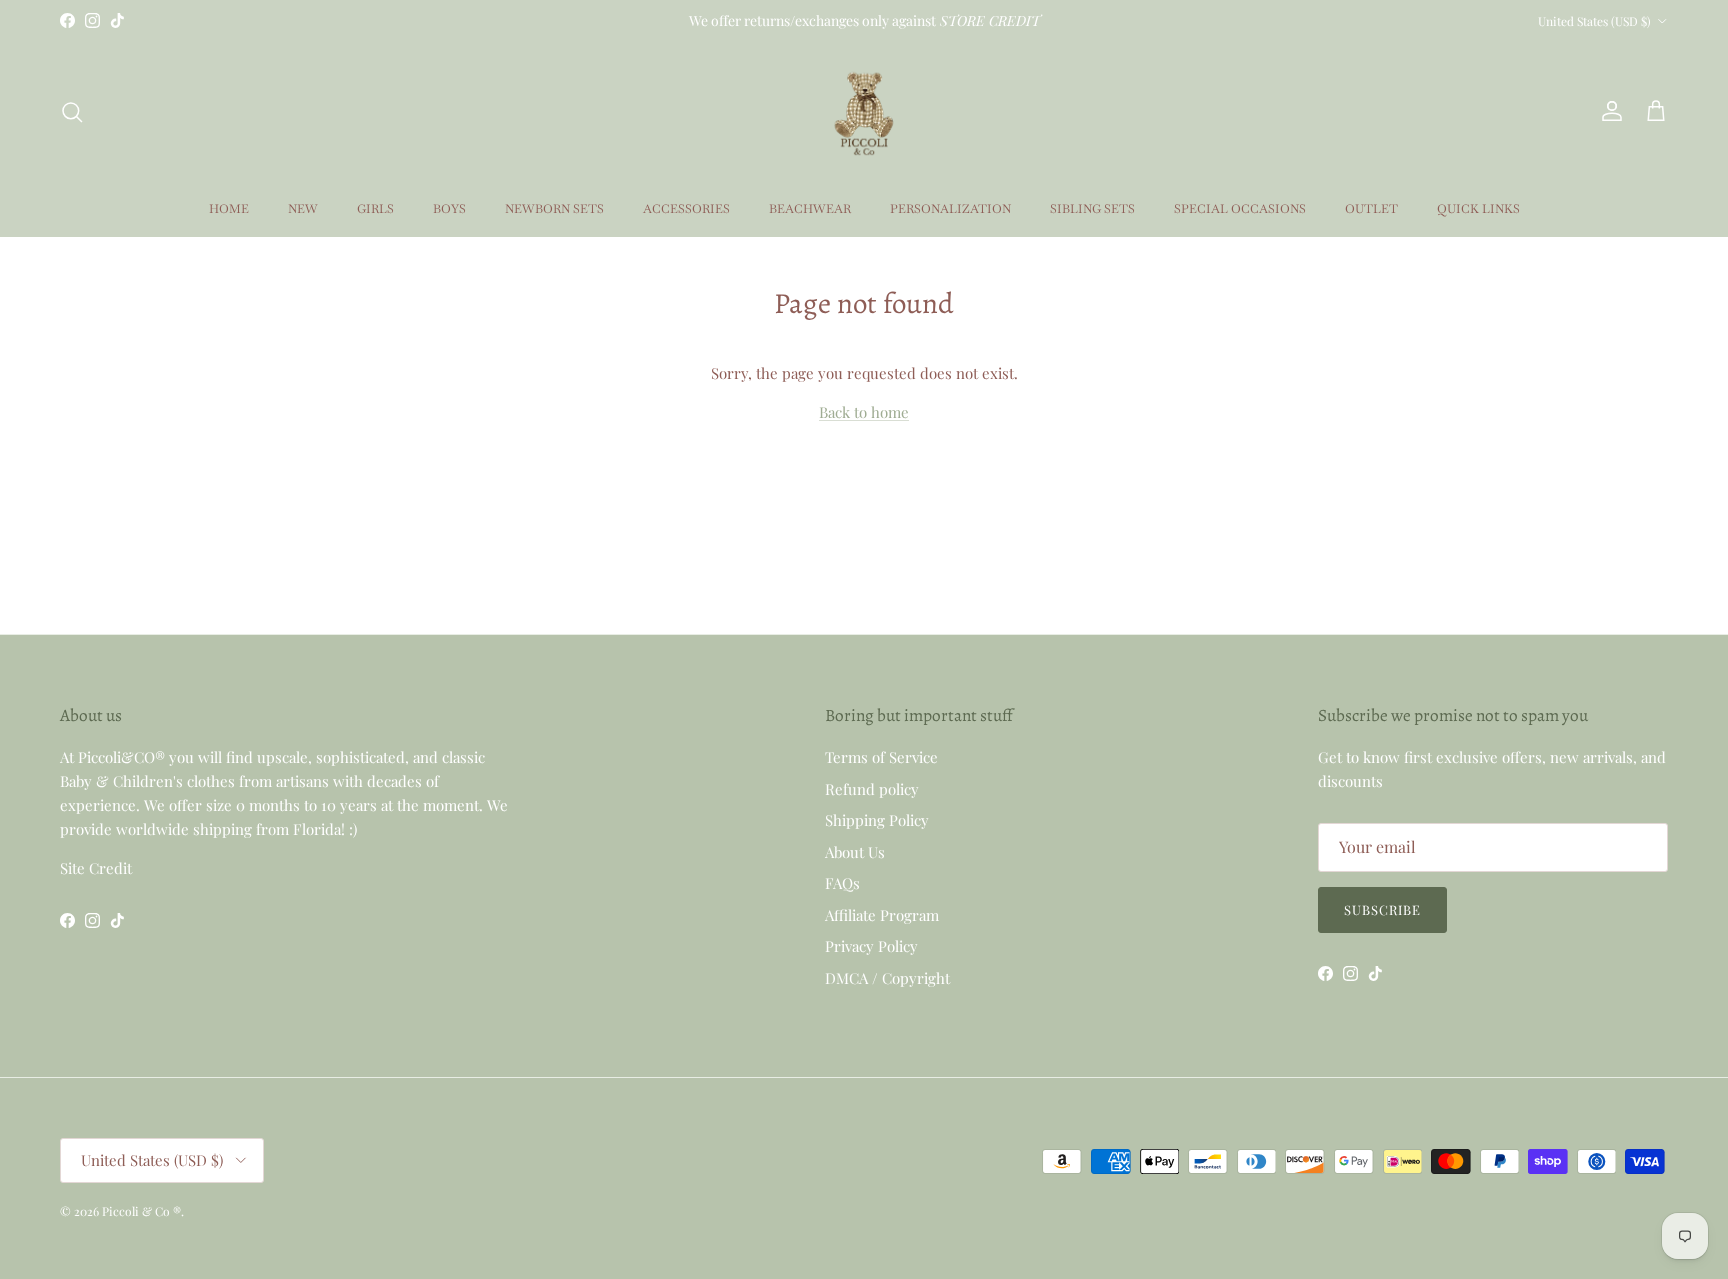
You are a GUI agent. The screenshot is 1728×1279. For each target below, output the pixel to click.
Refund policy (872, 789)
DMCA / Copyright (887, 978)
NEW (303, 209)
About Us (855, 852)
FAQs (842, 883)
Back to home (864, 412)
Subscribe (1382, 909)
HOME (229, 209)
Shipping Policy (877, 820)
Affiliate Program (882, 915)
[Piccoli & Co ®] (864, 111)
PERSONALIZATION (950, 209)
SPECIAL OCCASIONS (1240, 209)
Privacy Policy (871, 946)
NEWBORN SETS (554, 209)
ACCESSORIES (686, 209)
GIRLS (375, 209)
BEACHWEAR (810, 209)
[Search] (72, 112)
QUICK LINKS (1478, 209)
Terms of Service (881, 757)
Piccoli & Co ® (141, 1211)
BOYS (449, 209)
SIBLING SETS (1092, 209)
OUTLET (1371, 209)
